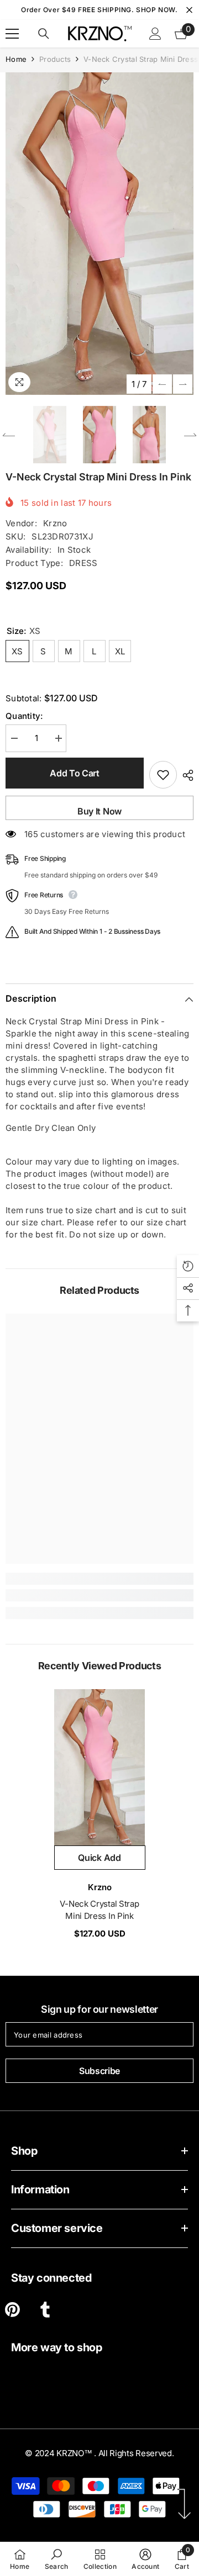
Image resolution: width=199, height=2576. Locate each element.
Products (55, 59)
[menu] (12, 34)
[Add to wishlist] (163, 775)
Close (189, 10)
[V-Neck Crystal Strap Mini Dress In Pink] (100, 1768)
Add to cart (74, 773)
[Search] (44, 34)
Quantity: (24, 716)
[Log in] (155, 34)
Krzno (55, 523)
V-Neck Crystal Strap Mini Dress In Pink (99, 1910)
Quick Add (99, 1858)
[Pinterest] (12, 2310)
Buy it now (99, 811)
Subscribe (99, 2071)
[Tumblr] (45, 2310)
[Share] (185, 775)
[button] (162, 384)
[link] (99, 1595)
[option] (99, 234)
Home (16, 59)
